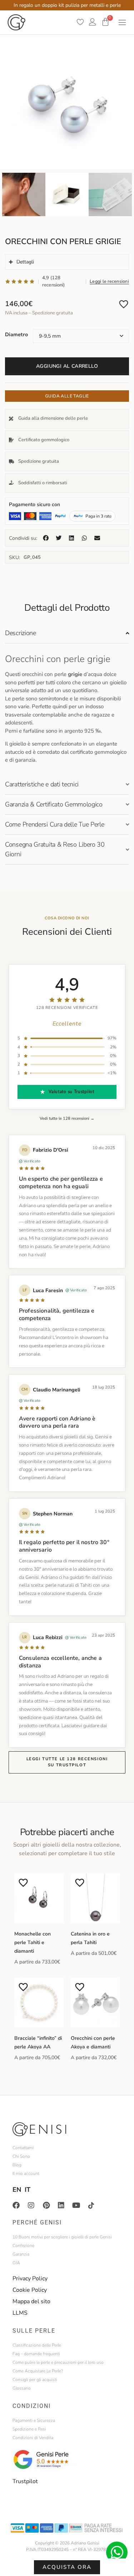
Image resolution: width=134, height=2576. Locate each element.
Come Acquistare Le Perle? (38, 2371)
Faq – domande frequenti (36, 2354)
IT (28, 2190)
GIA (16, 2263)
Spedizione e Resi (29, 2429)
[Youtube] (76, 2205)
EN (17, 2190)
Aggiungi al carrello (67, 366)
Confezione (23, 2246)
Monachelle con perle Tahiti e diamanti (33, 1942)
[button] (46, 538)
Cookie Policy (30, 2290)
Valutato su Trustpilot (71, 1092)
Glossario (22, 2388)
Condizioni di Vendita (33, 2438)
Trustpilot (25, 2481)
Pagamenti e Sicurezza (34, 2420)
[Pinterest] (46, 2205)
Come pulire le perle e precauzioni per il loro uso (58, 2362)
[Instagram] (31, 2205)
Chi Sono (21, 2156)
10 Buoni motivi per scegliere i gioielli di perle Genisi (62, 2237)
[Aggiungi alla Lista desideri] (124, 304)
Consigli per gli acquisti (35, 2380)
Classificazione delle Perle (37, 2345)
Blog (17, 2165)
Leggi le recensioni (109, 281)
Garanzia (21, 2254)
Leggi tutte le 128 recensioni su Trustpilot (67, 1762)
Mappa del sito (31, 2301)
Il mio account (26, 2173)
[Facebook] (16, 2205)
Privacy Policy (30, 2279)
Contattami (23, 2148)
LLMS (20, 2313)
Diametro (16, 334)
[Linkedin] (61, 2205)
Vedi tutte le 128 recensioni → (67, 1118)
